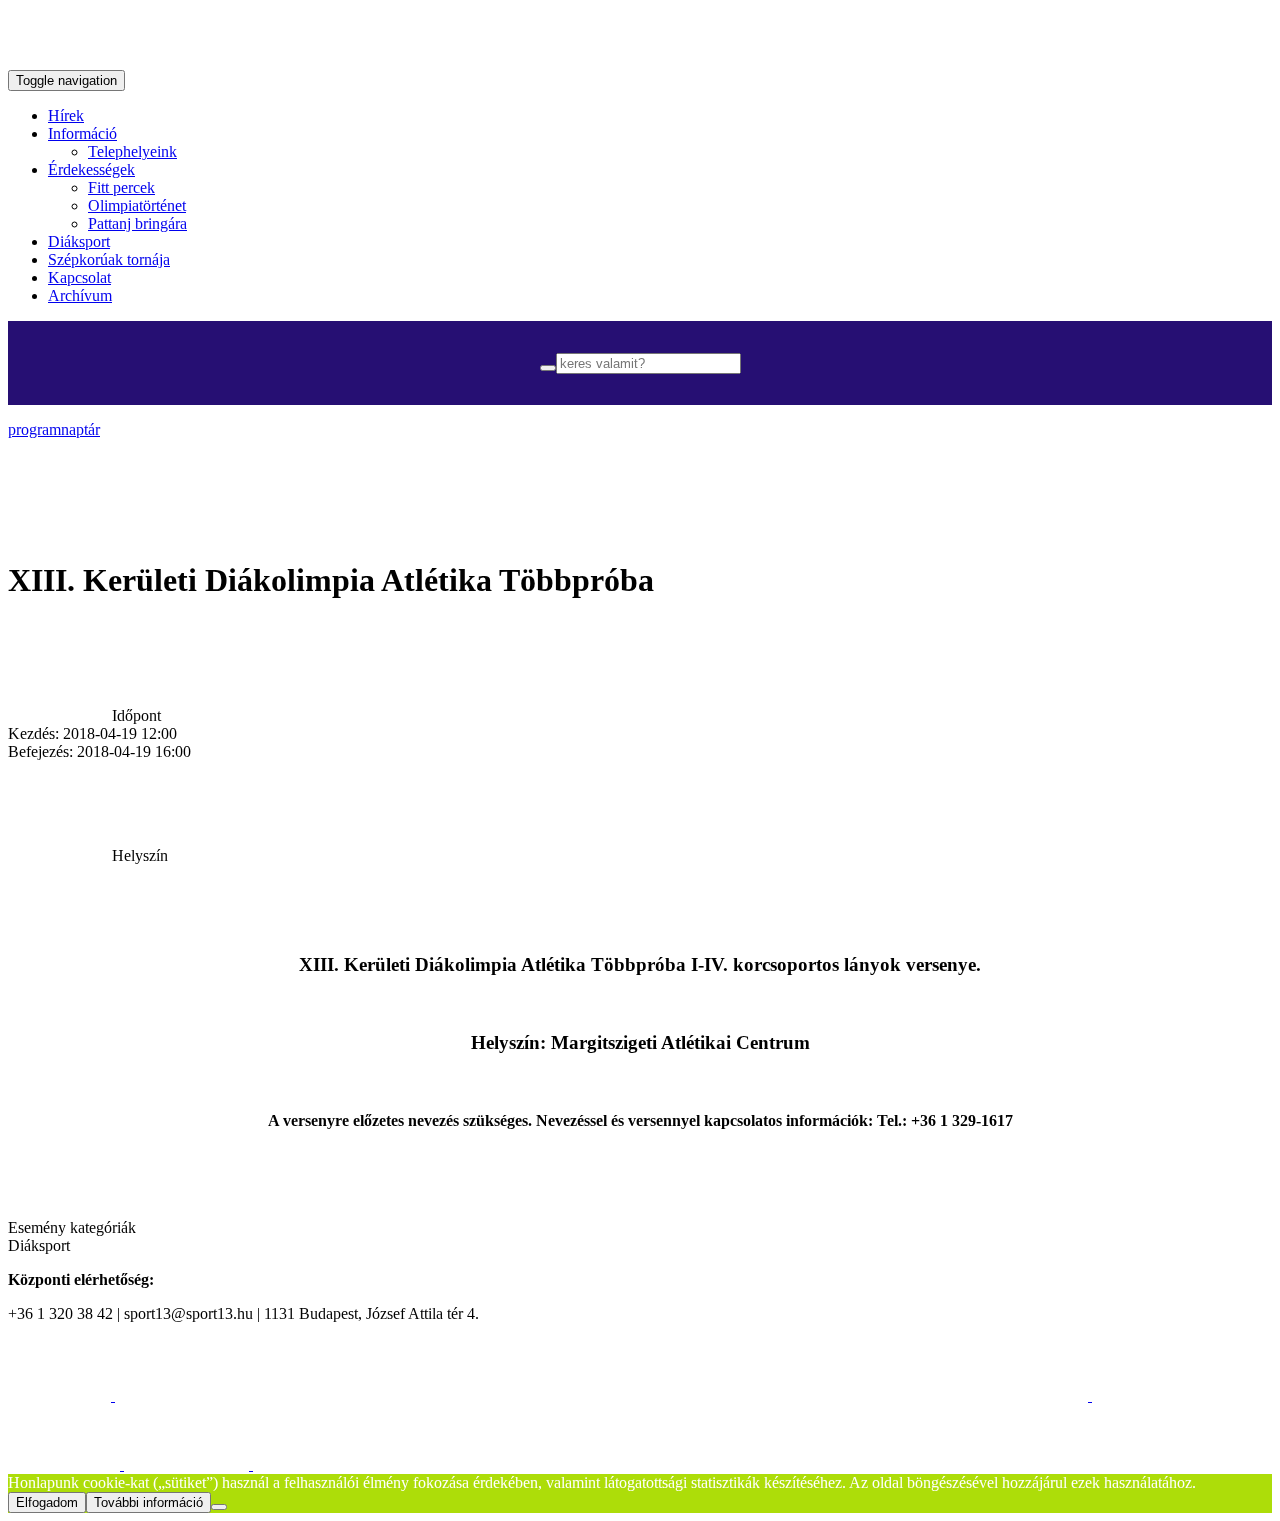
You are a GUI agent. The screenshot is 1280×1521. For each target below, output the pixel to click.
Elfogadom (47, 1502)
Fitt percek (121, 187)
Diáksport (79, 241)
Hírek (66, 115)
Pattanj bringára (137, 223)
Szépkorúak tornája (109, 259)
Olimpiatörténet (137, 205)
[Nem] (219, 1507)
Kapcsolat (79, 277)
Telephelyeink (132, 151)
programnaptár (54, 429)
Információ (82, 133)
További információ (148, 1502)
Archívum (80, 295)
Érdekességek (91, 169)
